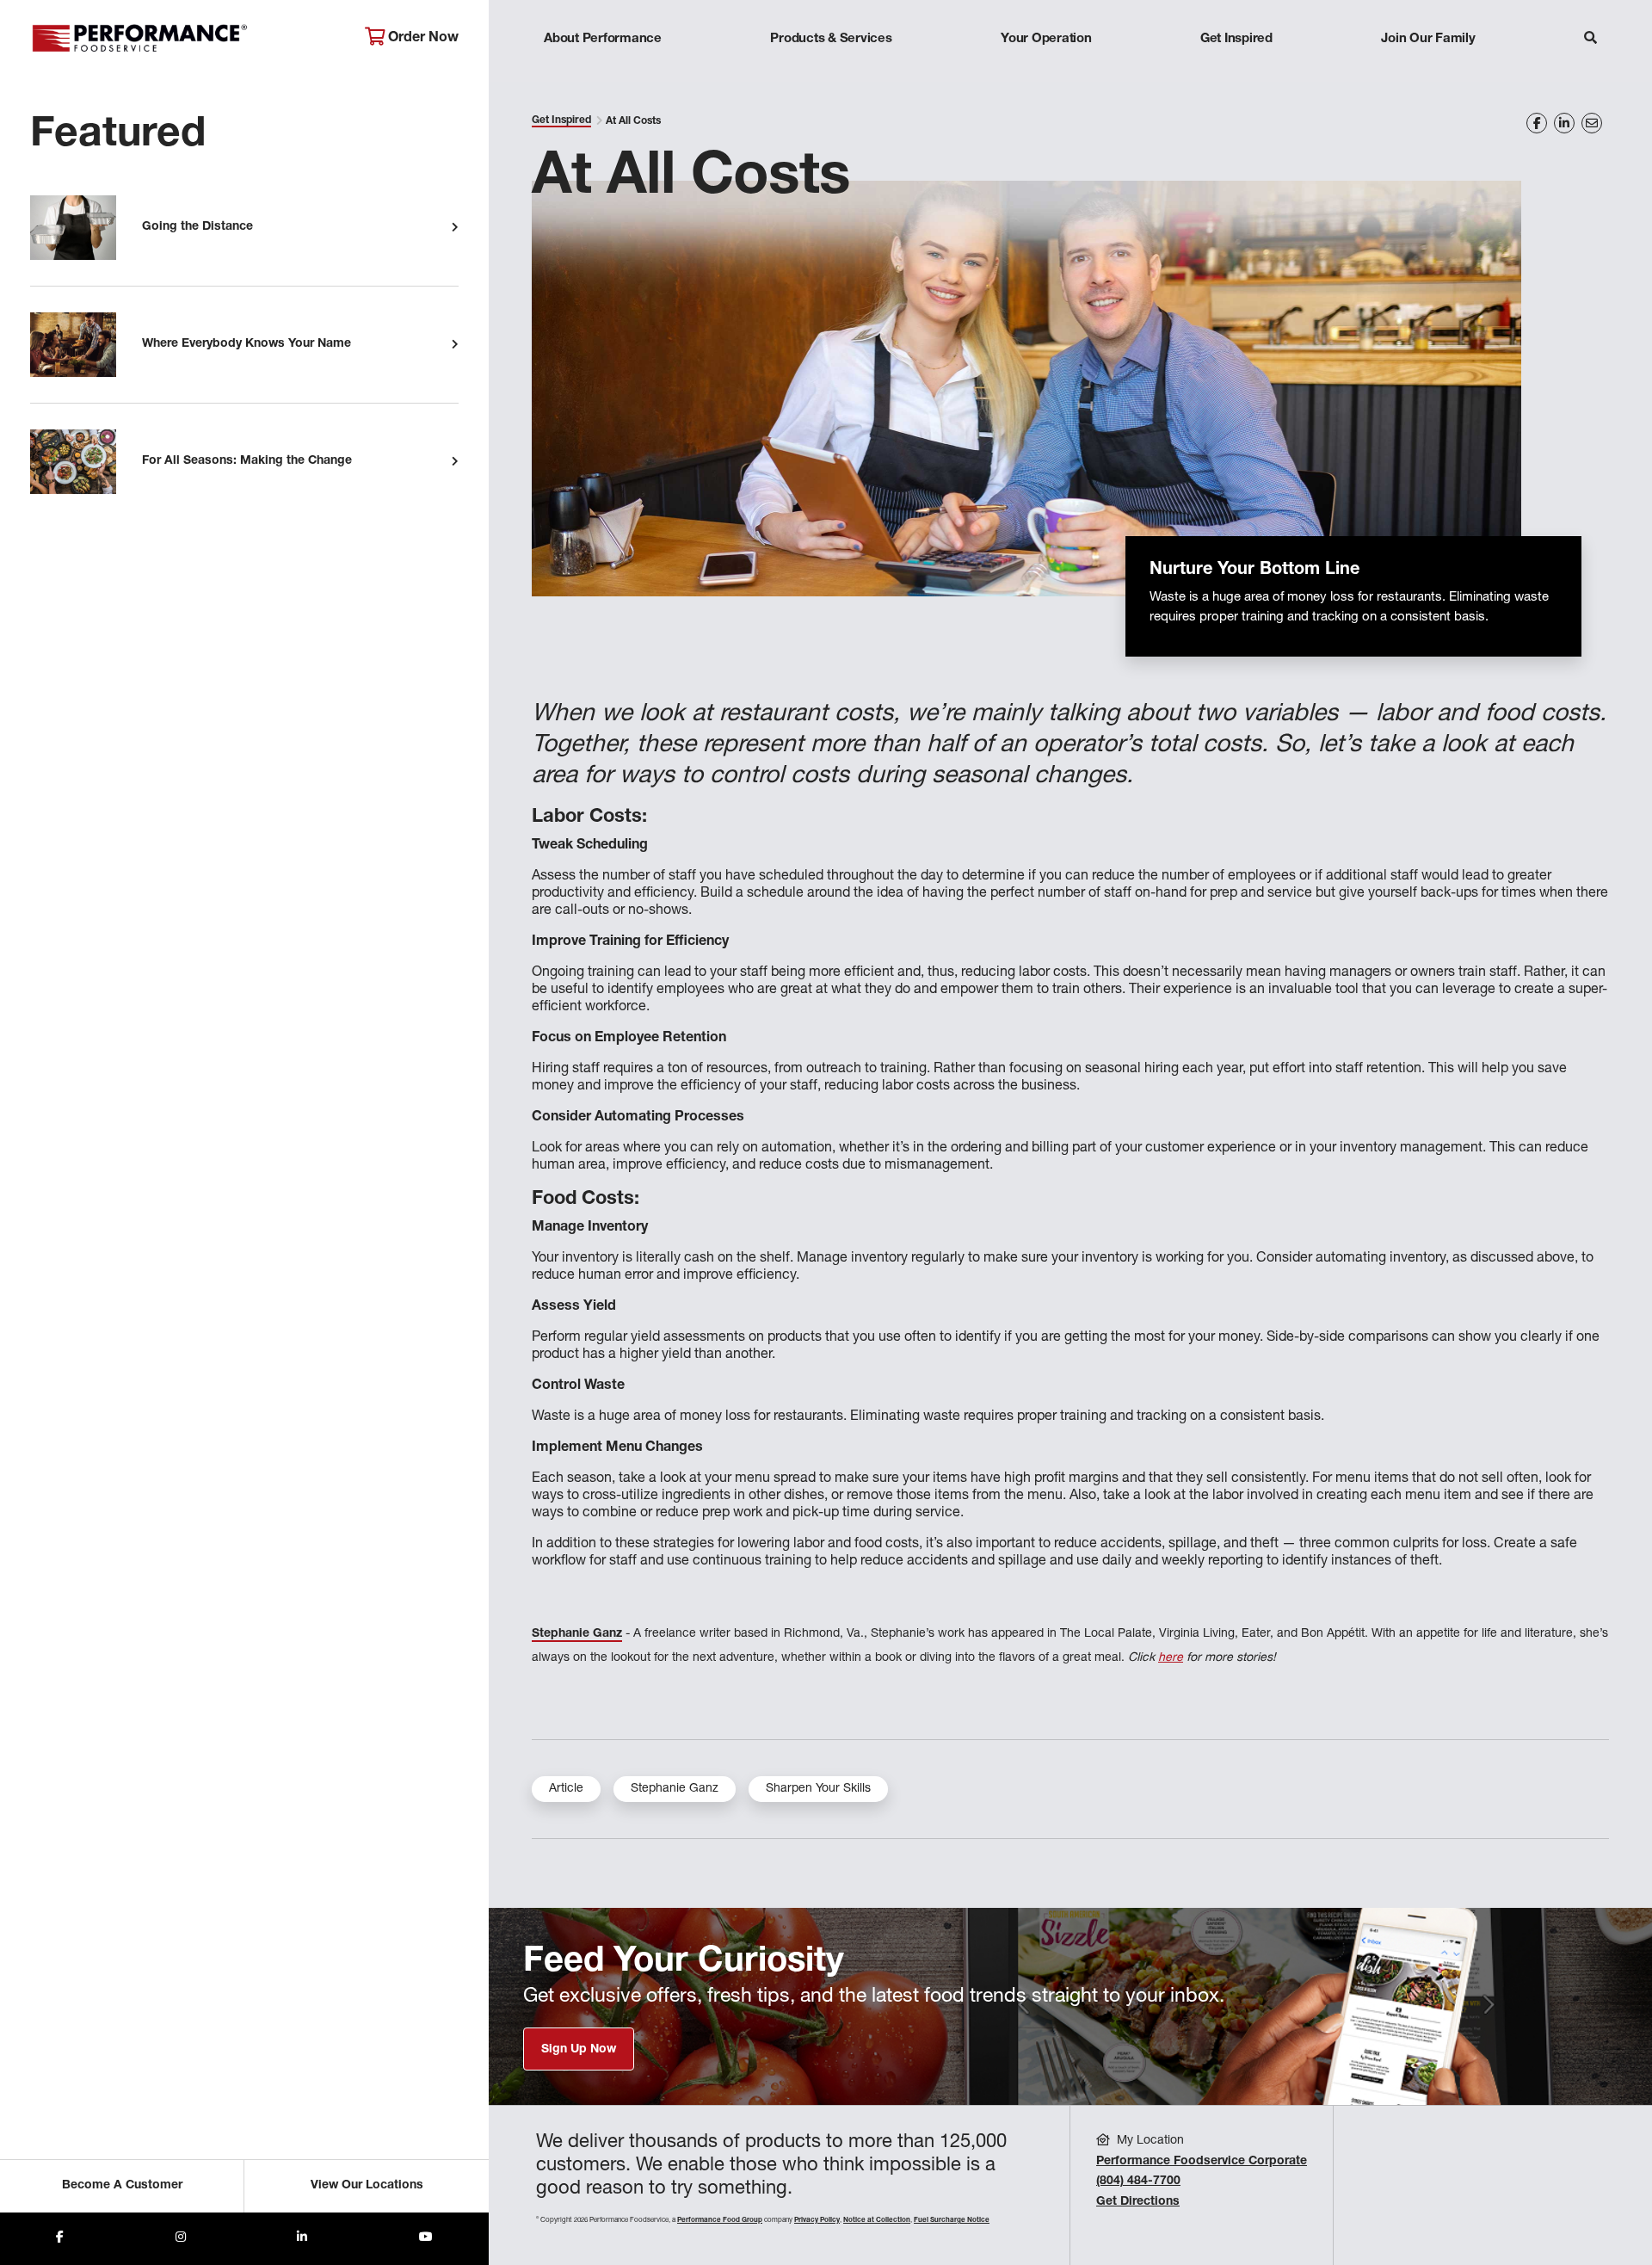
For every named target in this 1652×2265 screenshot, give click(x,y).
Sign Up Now (579, 2050)
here (1171, 1658)
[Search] (1590, 40)
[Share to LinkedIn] (302, 2239)
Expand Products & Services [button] (831, 73)
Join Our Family (1428, 39)
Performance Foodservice (185, 39)
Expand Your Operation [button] (1046, 73)
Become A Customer (122, 2186)
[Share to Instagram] (181, 2239)
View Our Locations (367, 2186)
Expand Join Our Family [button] (1428, 73)
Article (566, 1789)
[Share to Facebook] (60, 2239)
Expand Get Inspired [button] (1236, 73)
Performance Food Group (720, 2220)
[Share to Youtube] (426, 2239)
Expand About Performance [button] (603, 73)
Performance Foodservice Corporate (1202, 2162)
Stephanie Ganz (675, 1789)
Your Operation (1046, 39)
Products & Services (831, 39)
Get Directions (1138, 2202)
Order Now (422, 39)
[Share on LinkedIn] (1564, 123)
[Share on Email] (1592, 123)
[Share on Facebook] (1537, 123)
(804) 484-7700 (1138, 2182)
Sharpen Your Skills (818, 1789)
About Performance (603, 39)
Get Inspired (1236, 39)
